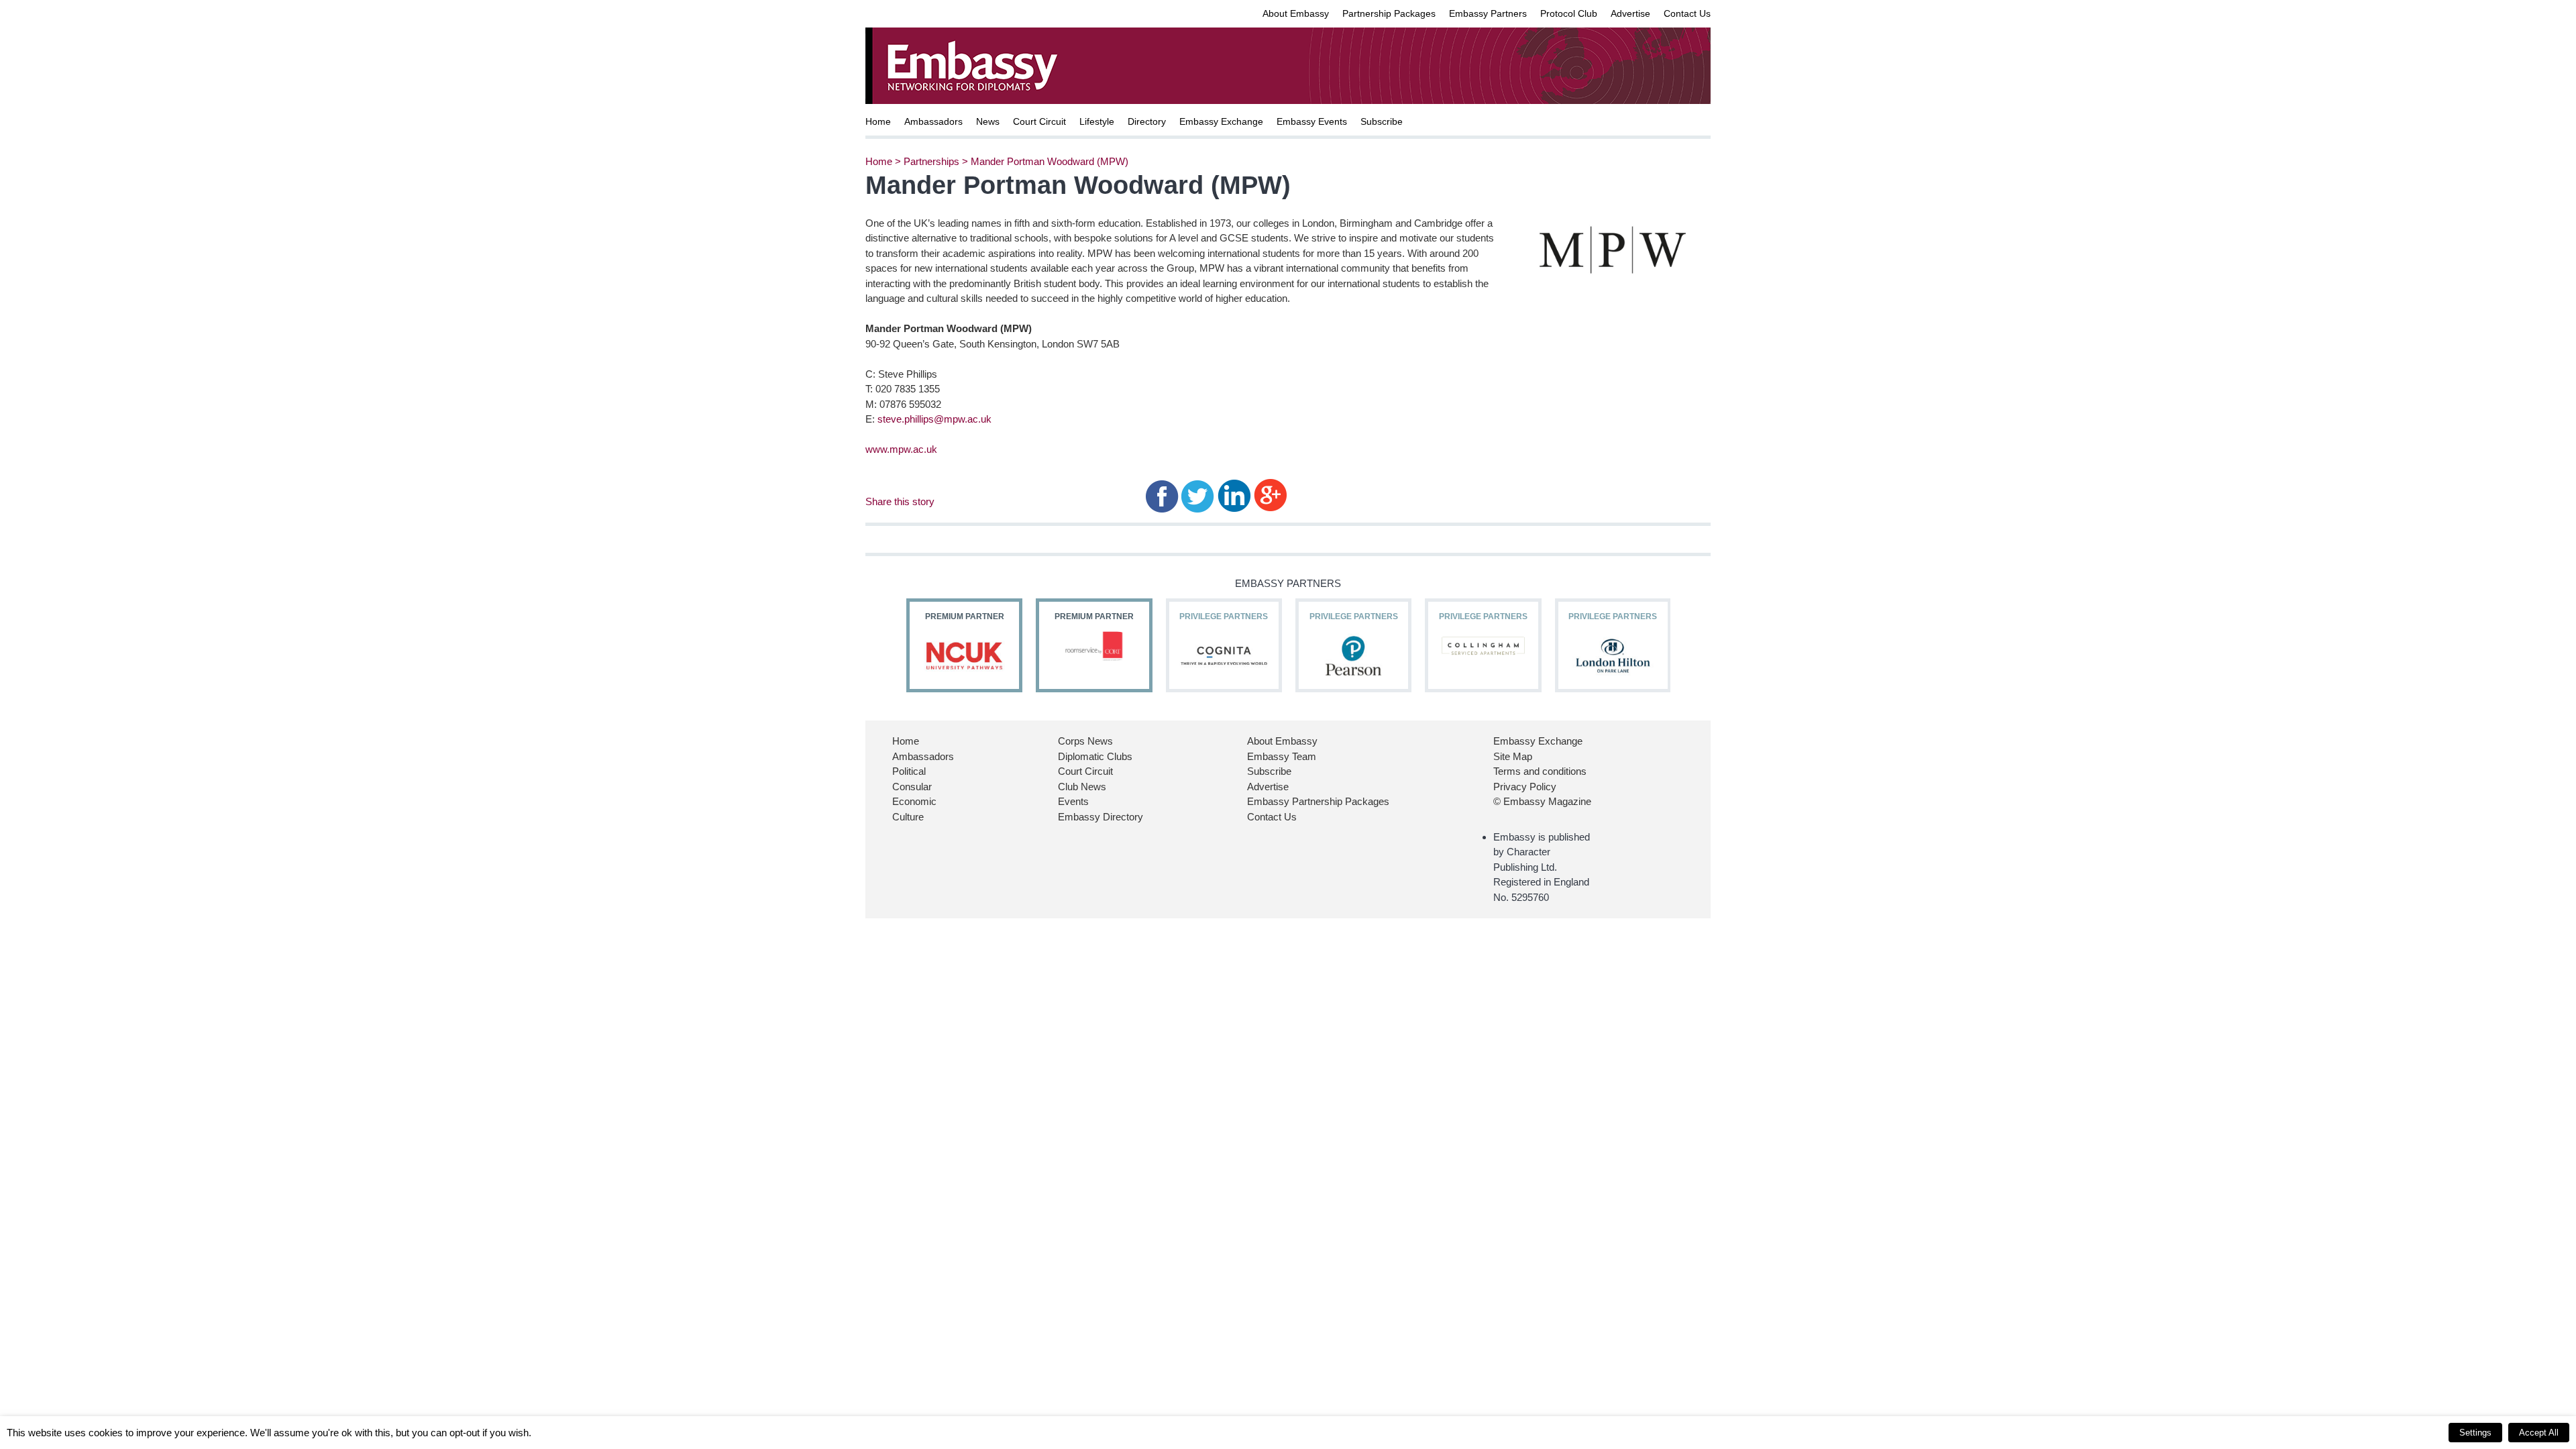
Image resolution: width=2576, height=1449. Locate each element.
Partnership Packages (1389, 13)
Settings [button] (2475, 1433)
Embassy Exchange (1221, 121)
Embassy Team (1282, 756)
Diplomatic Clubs (1095, 756)
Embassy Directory (1101, 817)
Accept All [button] (2539, 1433)
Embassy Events (1312, 121)
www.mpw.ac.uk (901, 449)
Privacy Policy (1525, 787)
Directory (1147, 121)
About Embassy (1296, 13)
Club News (1082, 787)
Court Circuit (1039, 121)
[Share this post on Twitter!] (1198, 495)
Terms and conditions (1540, 771)
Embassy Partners (1488, 13)
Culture (908, 817)
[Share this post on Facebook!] (1162, 495)
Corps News (1085, 741)
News (988, 121)
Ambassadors (933, 121)
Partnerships (931, 161)
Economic (914, 801)
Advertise (1630, 13)
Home (878, 121)
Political (909, 771)
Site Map (1513, 756)
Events (1073, 801)
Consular (912, 787)
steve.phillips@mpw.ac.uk (934, 419)
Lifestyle (1097, 121)
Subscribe (1382, 121)
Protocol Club (1569, 13)
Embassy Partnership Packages (1318, 801)
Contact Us (1687, 13)
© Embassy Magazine (1542, 801)
